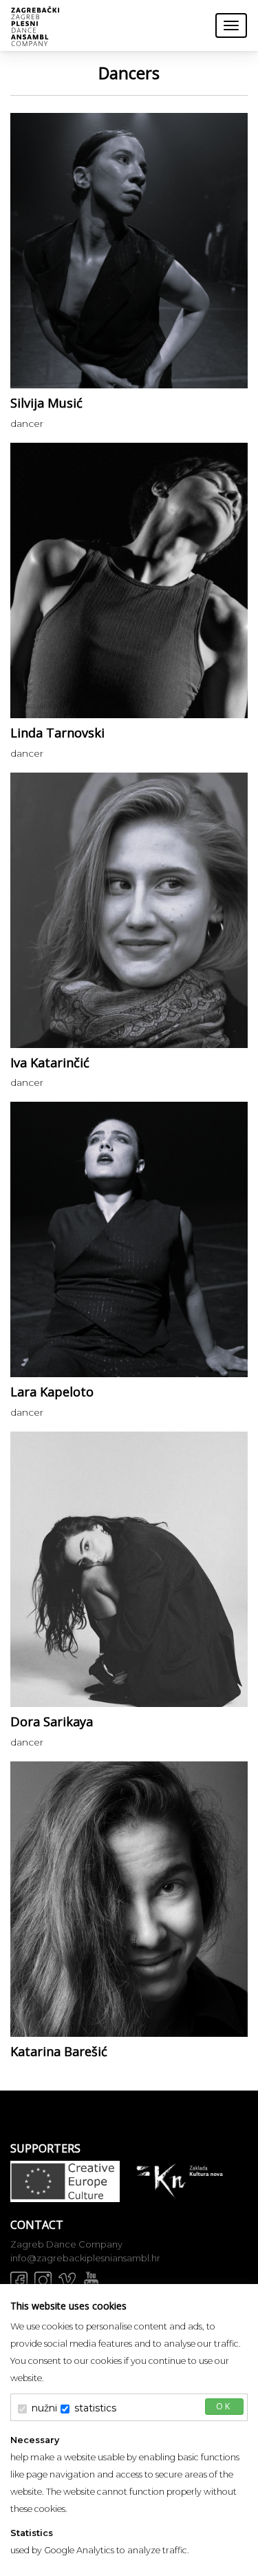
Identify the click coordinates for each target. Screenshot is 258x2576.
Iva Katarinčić (50, 1062)
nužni (44, 2408)
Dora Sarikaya (52, 1721)
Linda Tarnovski (57, 733)
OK (224, 2406)
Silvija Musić (46, 403)
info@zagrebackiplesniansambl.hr (85, 2258)
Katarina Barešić (59, 2051)
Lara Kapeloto (52, 1392)
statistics (95, 2408)
